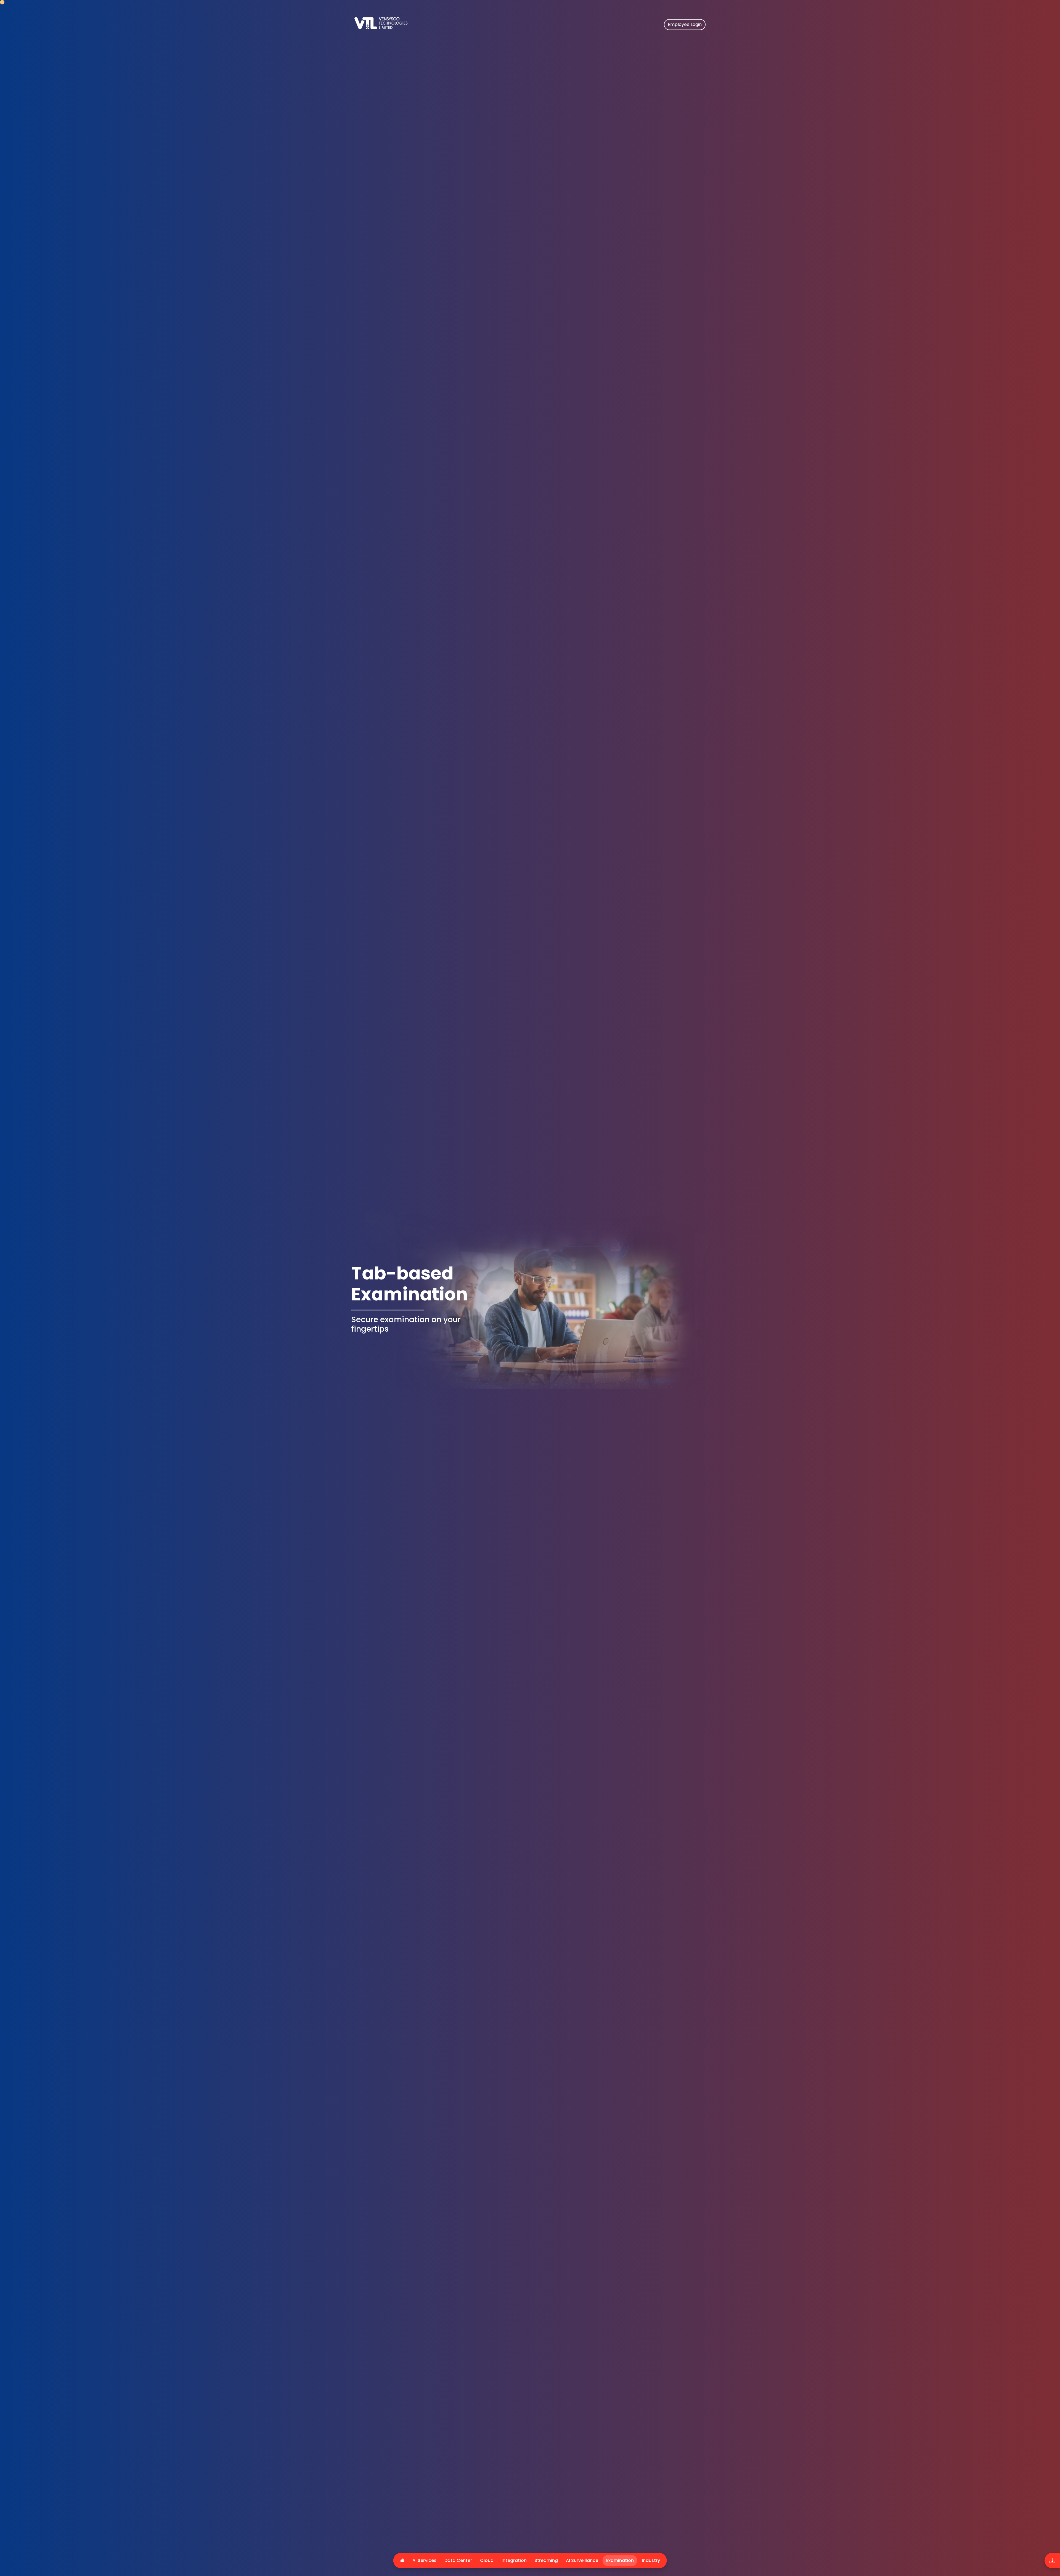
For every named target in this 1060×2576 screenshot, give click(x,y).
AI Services (424, 2560)
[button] (487, 2561)
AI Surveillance (582, 2560)
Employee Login (685, 24)
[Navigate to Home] (409, 28)
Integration (514, 2560)
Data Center (458, 2560)
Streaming (546, 2560)
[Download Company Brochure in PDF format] (1052, 2561)
